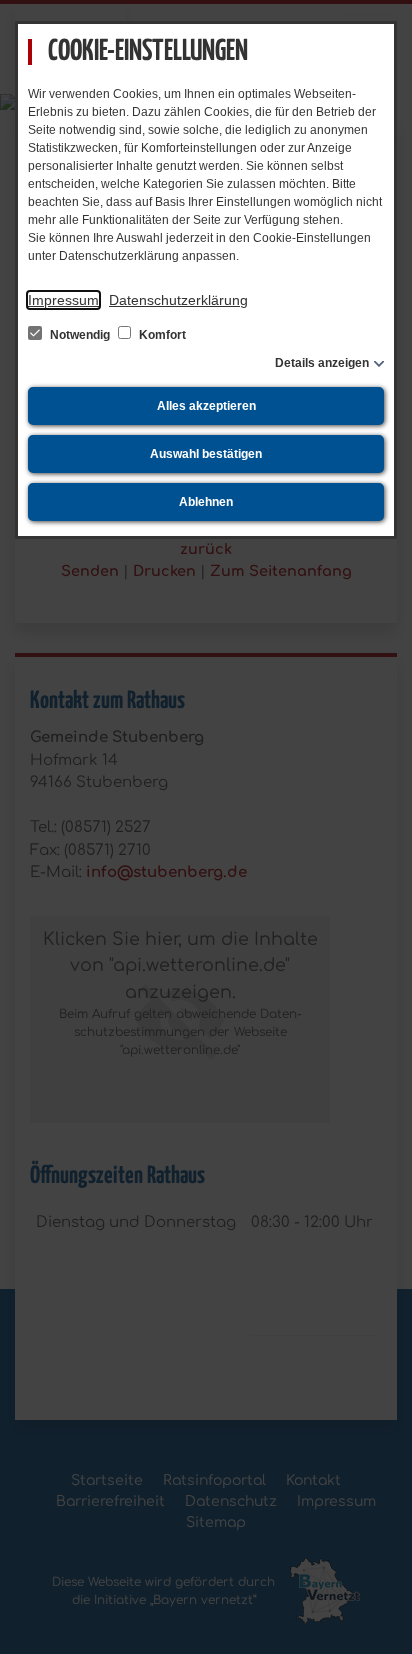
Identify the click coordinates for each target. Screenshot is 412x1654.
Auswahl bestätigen (206, 454)
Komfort (161, 335)
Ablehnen (206, 502)
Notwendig (80, 335)
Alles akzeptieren (206, 406)
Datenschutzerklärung (178, 300)
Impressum (63, 300)
